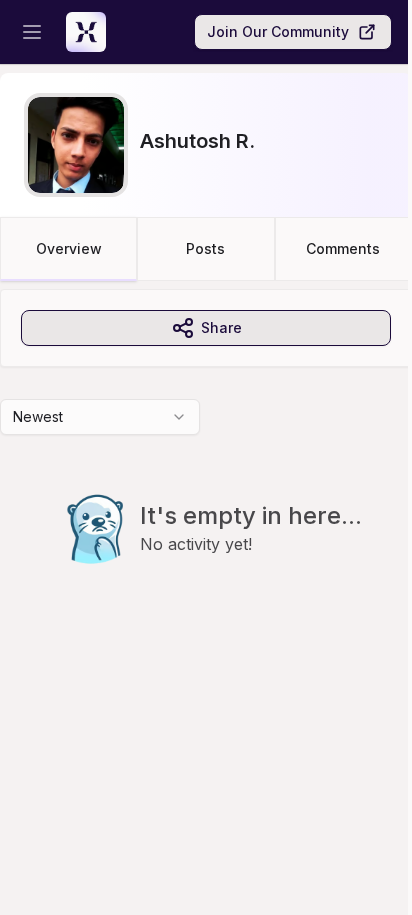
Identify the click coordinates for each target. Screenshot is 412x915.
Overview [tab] (69, 248)
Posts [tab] (205, 248)
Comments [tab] (343, 248)
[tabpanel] (206, 467)
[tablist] (206, 249)
